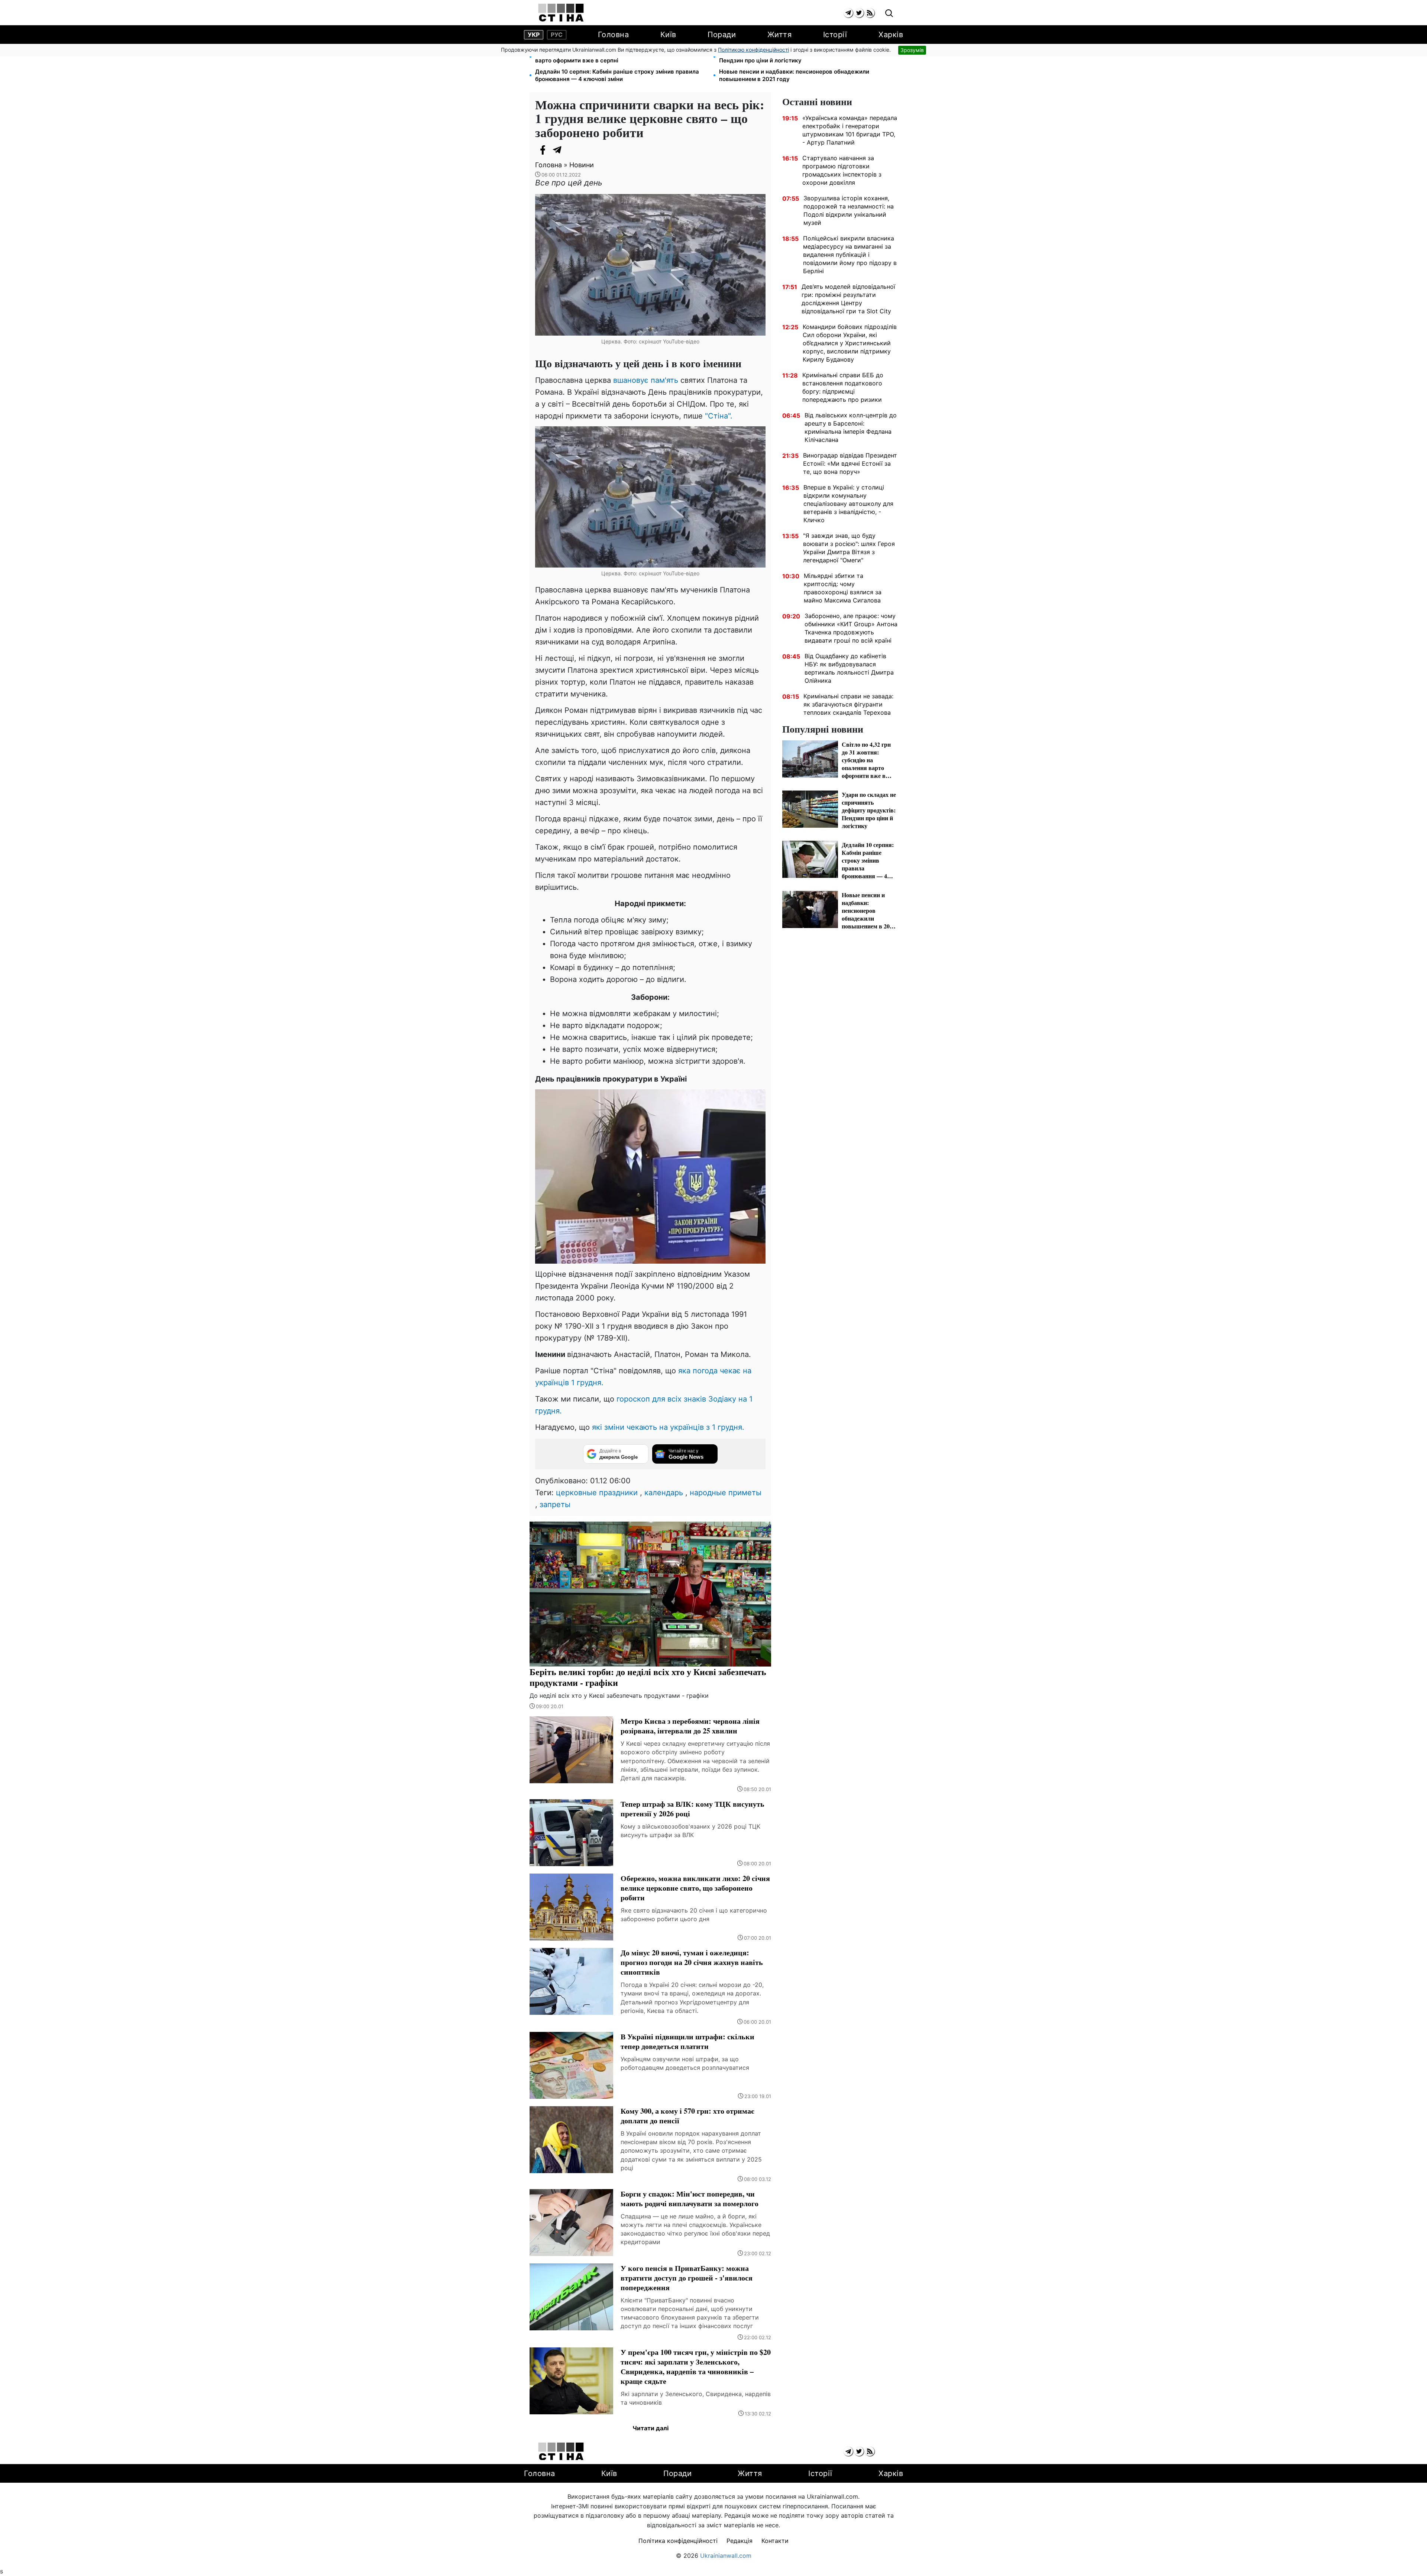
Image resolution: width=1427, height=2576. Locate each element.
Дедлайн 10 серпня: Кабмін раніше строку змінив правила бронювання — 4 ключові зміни (617, 75)
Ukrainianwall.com (726, 2556)
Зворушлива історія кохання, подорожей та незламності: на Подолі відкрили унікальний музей (849, 210)
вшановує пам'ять (646, 380)
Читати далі (651, 2428)
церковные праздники (597, 1493)
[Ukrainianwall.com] (561, 13)
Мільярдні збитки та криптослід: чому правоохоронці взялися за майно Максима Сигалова (843, 588)
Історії (835, 35)
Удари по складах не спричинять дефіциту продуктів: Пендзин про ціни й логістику (795, 57)
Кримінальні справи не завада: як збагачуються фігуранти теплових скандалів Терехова (848, 704)
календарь (664, 1493)
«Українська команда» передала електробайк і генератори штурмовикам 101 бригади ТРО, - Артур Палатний (850, 130)
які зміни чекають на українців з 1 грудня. (668, 1427)
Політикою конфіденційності (753, 50)
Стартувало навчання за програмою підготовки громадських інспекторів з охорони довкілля (842, 170)
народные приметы (726, 1493)
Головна (614, 35)
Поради (722, 35)
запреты (555, 1504)
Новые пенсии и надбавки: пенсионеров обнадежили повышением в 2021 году (794, 75)
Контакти (775, 2541)
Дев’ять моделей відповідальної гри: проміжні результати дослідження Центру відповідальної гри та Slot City (848, 299)
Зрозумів (912, 50)
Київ (668, 35)
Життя (780, 35)
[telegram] (848, 13)
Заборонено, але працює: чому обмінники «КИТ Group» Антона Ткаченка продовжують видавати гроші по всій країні (851, 628)
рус (557, 35)
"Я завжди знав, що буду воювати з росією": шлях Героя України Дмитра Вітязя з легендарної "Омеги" (849, 548)
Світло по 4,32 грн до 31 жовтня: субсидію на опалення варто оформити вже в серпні (613, 57)
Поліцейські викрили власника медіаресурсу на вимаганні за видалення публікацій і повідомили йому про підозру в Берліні (850, 255)
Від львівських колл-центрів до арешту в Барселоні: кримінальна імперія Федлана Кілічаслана (851, 427)
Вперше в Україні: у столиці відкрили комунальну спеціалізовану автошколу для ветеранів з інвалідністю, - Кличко (848, 504)
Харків (891, 35)
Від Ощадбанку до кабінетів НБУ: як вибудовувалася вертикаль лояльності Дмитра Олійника (849, 668)
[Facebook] (543, 150)
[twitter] (859, 13)
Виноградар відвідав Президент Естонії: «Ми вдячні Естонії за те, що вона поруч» (850, 463)
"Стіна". (719, 416)
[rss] (870, 13)
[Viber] (572, 150)
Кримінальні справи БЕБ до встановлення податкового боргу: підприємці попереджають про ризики (843, 387)
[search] (889, 14)
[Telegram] (557, 150)
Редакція (740, 2541)
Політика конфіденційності (678, 2541)
